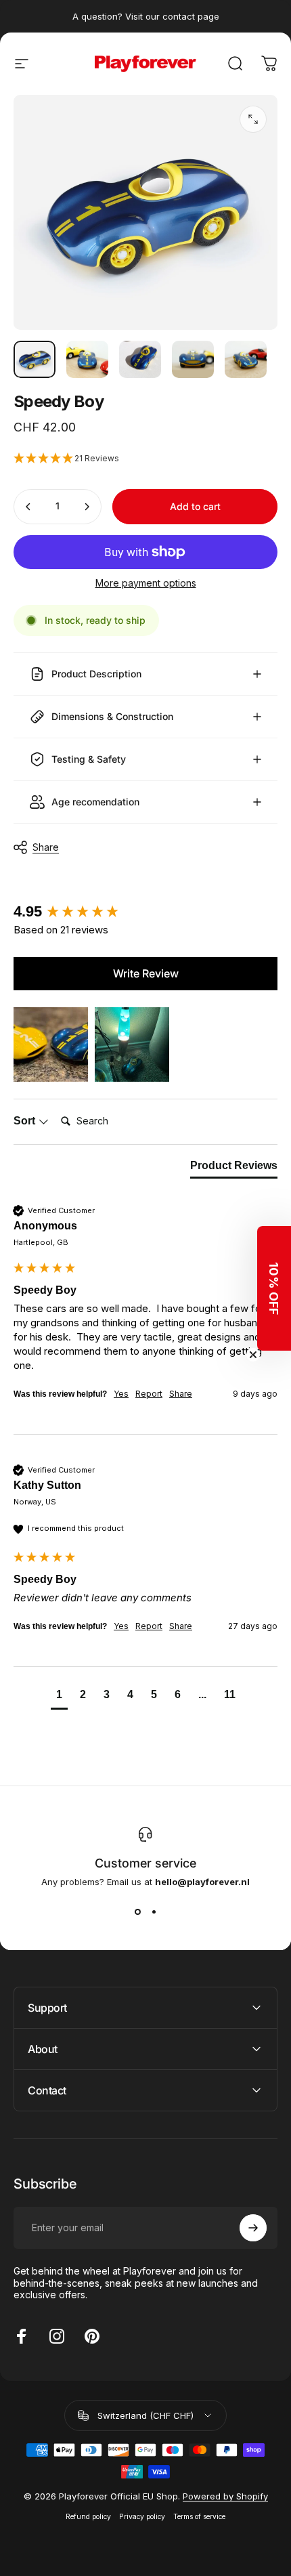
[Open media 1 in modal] (253, 119)
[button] (145, 459)
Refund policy (88, 2517)
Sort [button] (26, 1121)
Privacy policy (142, 2517)
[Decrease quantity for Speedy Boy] (28, 507)
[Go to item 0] (35, 359)
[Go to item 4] (193, 359)
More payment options (146, 583)
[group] (145, 912)
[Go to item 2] (87, 359)
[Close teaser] (253, 1355)
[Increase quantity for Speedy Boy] (87, 507)
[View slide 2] (154, 1912)
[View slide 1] (137, 1912)
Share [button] (181, 1394)
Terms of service (199, 2517)
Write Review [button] (146, 973)
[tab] (234, 1168)
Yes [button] (121, 1394)
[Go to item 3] (140, 359)
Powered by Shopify (225, 2496)
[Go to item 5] (246, 359)
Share (46, 847)
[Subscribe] (253, 2228)
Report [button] (149, 1394)
